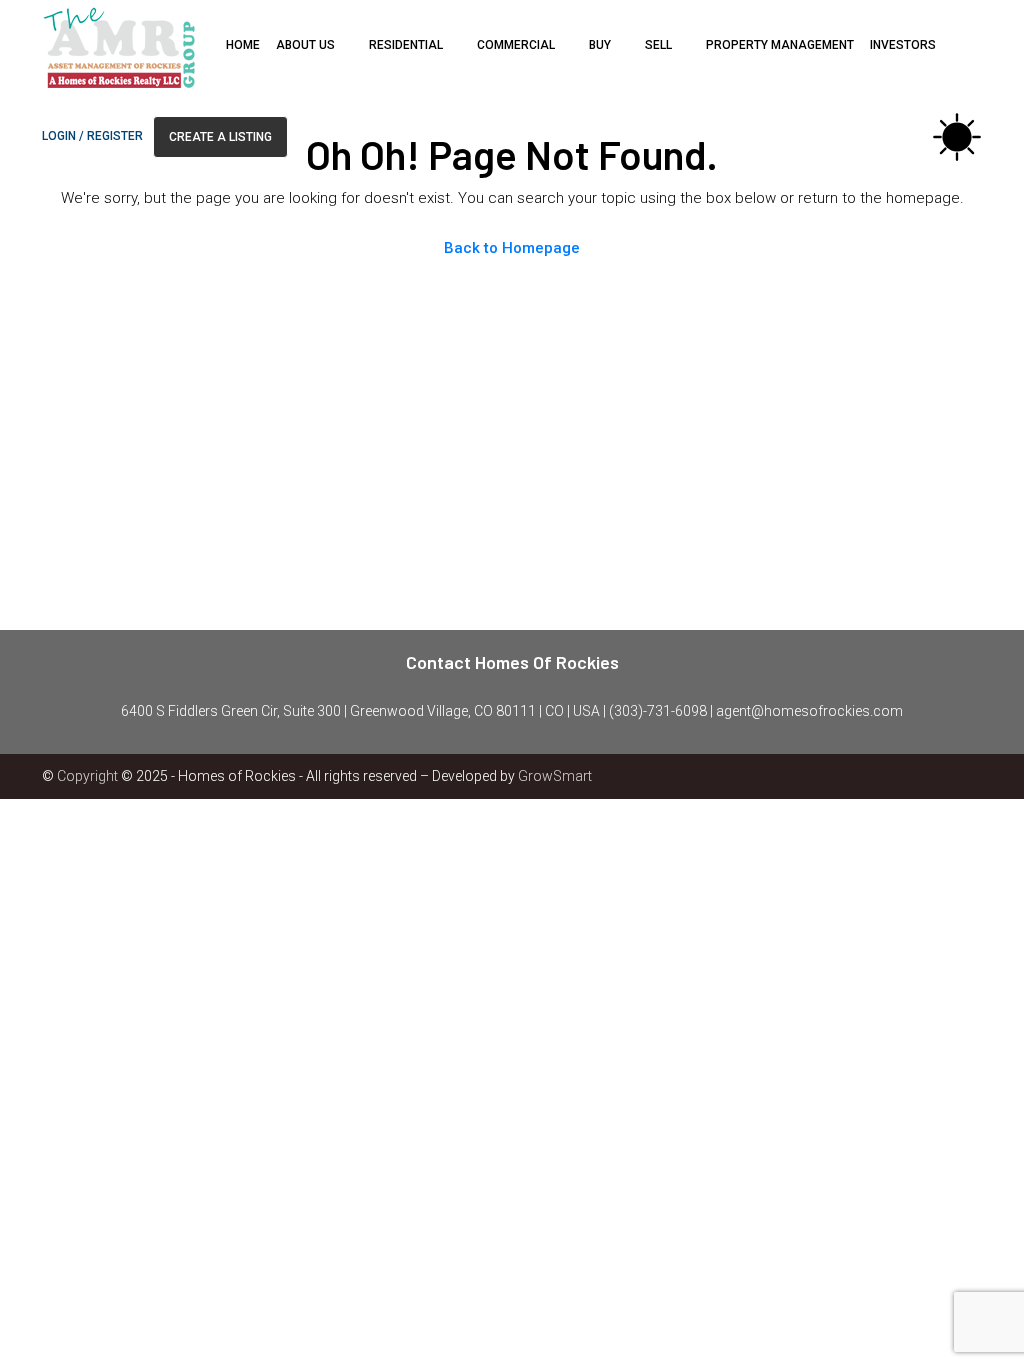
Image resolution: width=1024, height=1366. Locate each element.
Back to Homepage (512, 248)
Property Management (780, 45)
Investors (903, 45)
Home (243, 45)
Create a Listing (220, 137)
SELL (658, 45)
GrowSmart (555, 776)
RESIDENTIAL (406, 45)
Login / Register (92, 136)
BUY (600, 45)
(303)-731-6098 (658, 711)
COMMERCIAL (516, 45)
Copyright (87, 776)
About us (305, 45)
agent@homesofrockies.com (809, 711)
